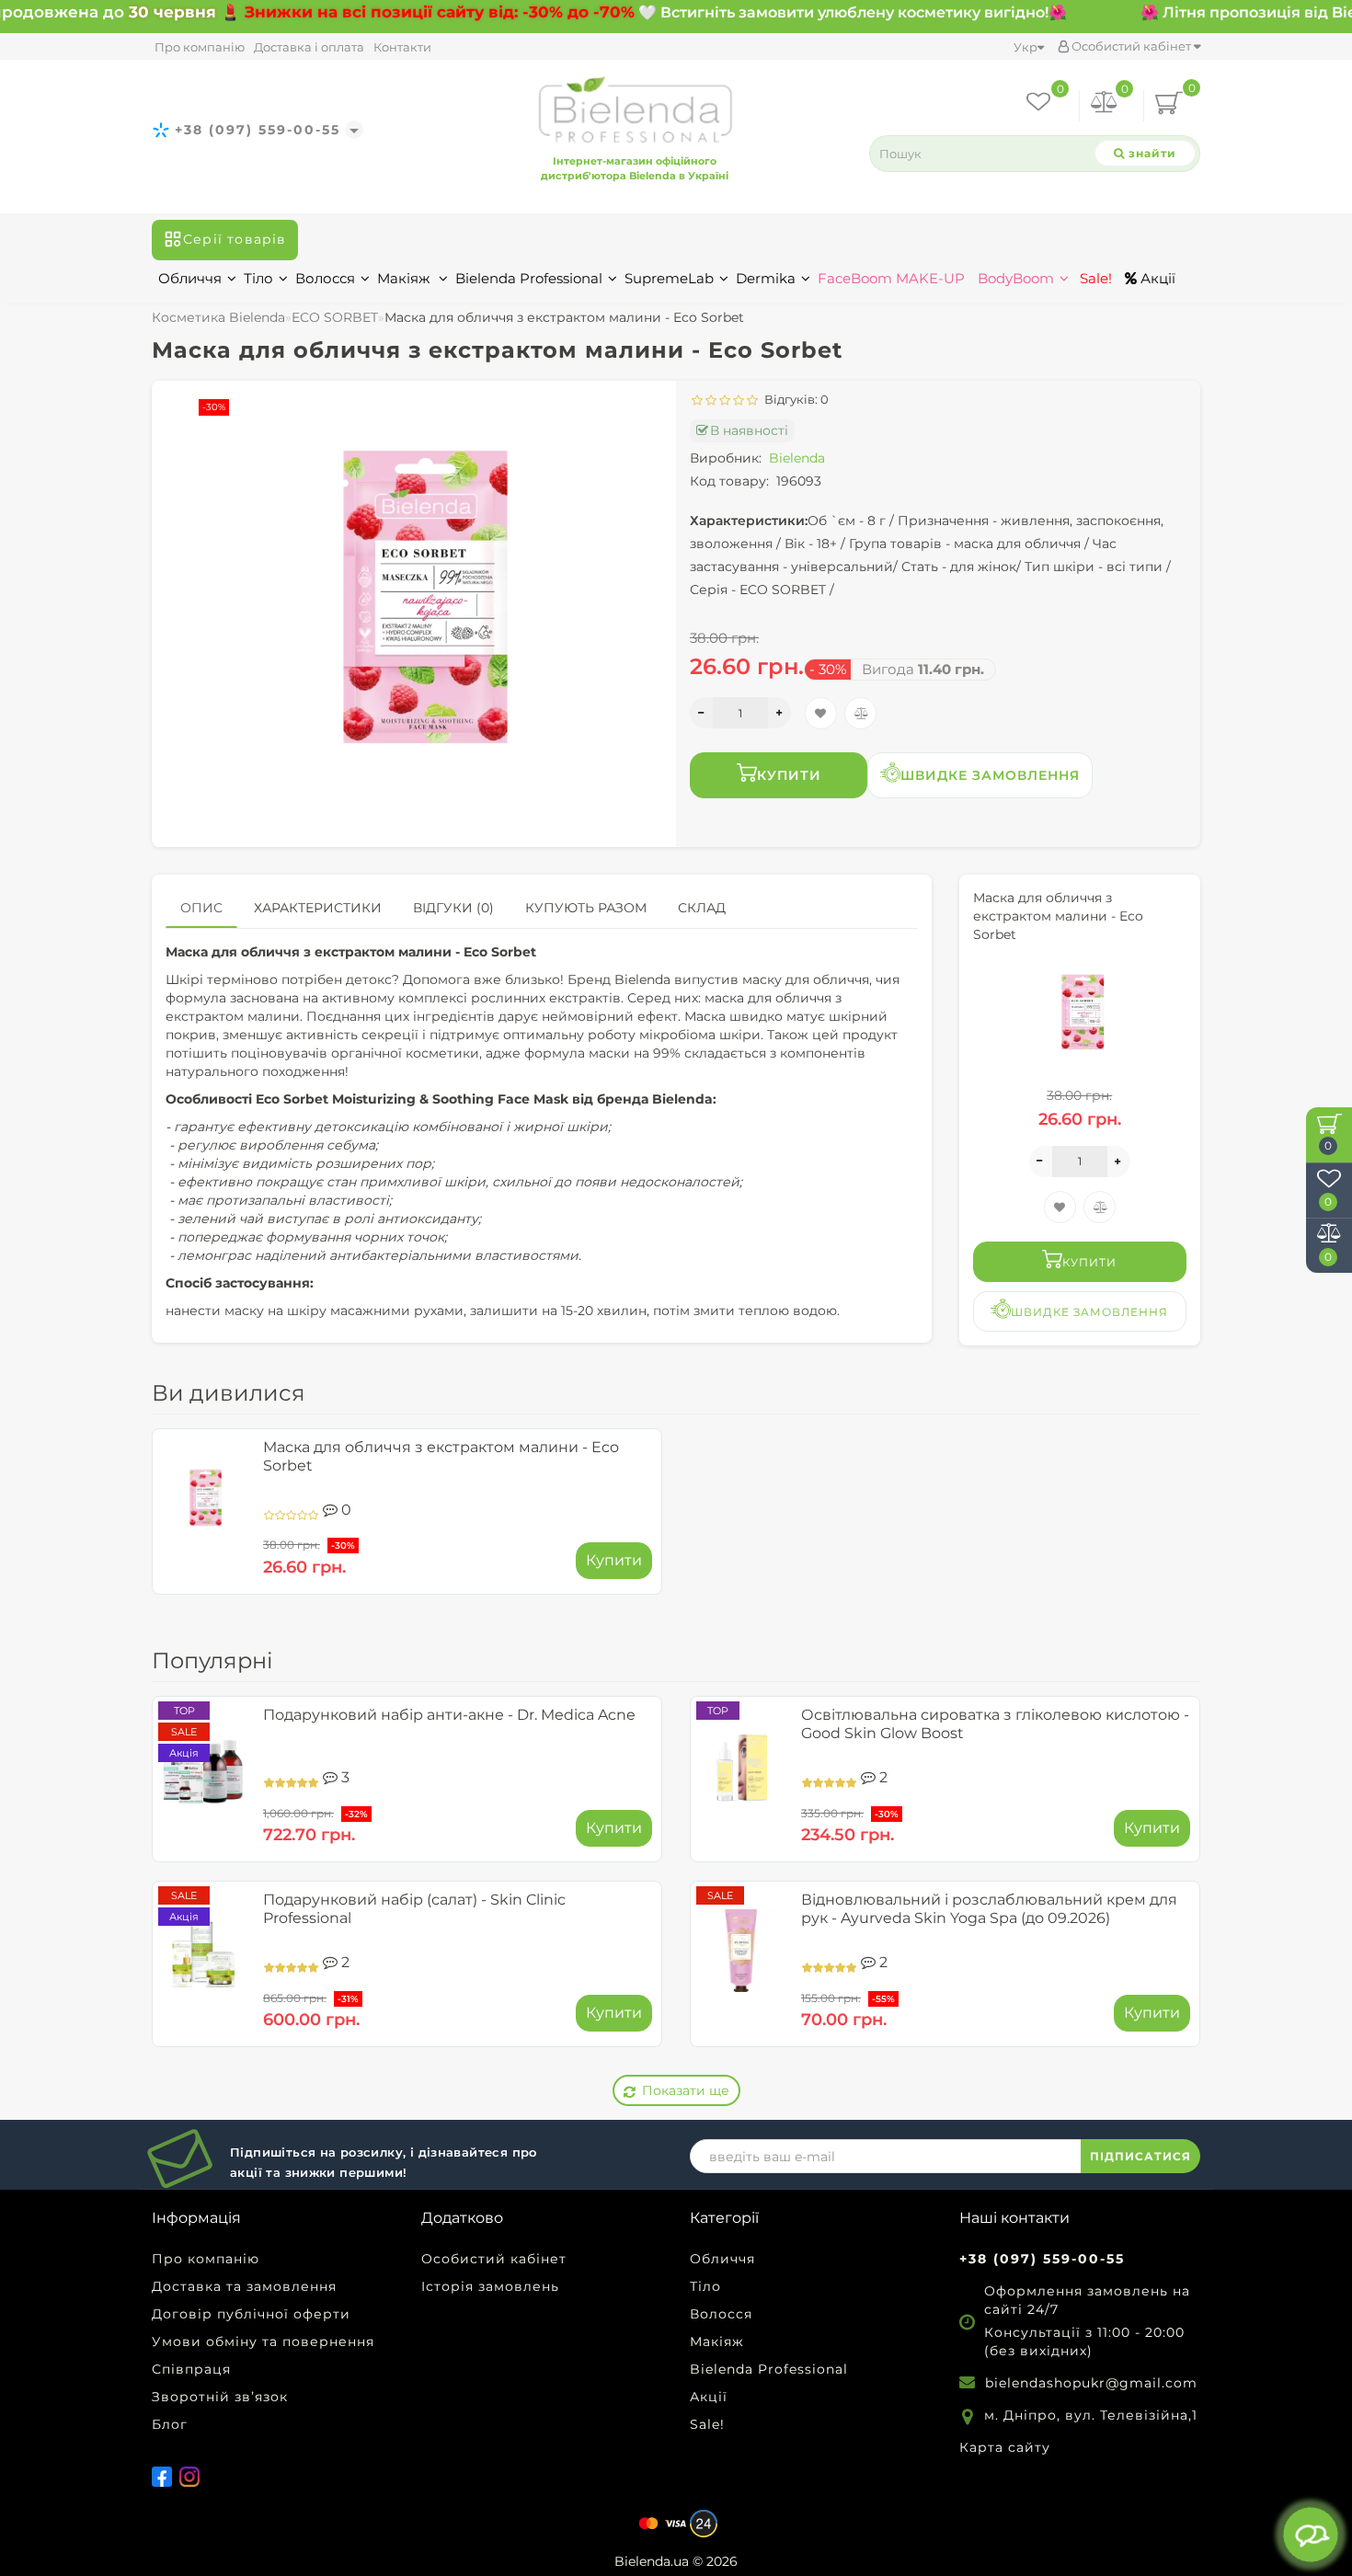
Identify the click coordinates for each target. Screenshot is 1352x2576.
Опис (201, 908)
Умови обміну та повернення (263, 2341)
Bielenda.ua (652, 2561)
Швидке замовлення (990, 775)
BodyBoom (1016, 278)
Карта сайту (1005, 2447)
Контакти (402, 47)
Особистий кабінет (1131, 46)
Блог (170, 2424)
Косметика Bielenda (218, 317)
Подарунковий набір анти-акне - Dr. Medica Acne (449, 1715)
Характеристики (318, 908)
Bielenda (797, 458)
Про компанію (200, 47)
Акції (1156, 278)
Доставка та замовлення (244, 2286)
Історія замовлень (490, 2286)
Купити (789, 775)
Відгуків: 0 (794, 399)
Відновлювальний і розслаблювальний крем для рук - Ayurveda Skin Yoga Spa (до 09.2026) (989, 1909)
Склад (702, 908)
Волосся (325, 278)
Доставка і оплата (309, 47)
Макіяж (405, 278)
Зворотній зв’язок (220, 2397)
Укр (1025, 47)
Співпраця (191, 2369)
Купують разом (586, 908)
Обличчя (190, 278)
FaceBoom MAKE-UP (891, 278)
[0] (1105, 105)
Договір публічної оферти (251, 2314)
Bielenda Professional (529, 278)
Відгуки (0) (453, 908)
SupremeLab (669, 278)
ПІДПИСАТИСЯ (1140, 2156)
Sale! (1094, 278)
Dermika (766, 278)
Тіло (258, 278)
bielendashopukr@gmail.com (1091, 2383)
